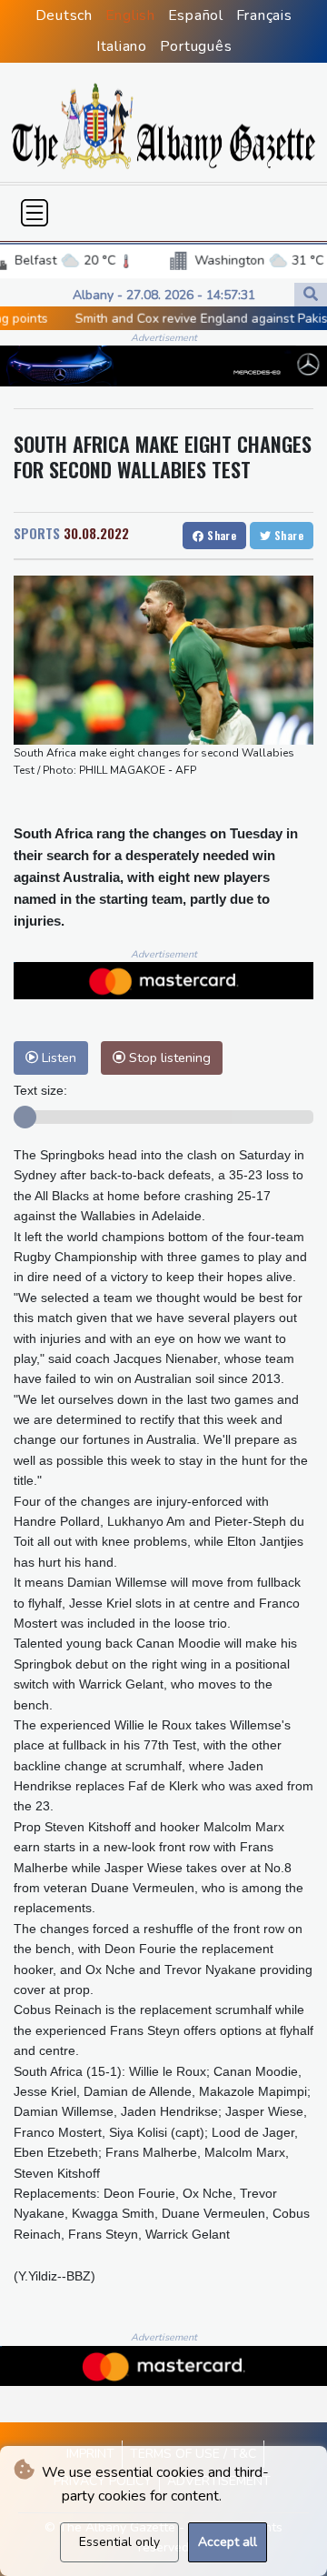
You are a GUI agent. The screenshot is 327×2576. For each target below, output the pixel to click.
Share (220, 535)
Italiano (122, 46)
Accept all (228, 2542)
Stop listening (168, 1057)
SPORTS (37, 533)
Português (196, 46)
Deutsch (64, 15)
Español (196, 15)
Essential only (119, 2542)
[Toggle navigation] (35, 213)
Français (264, 15)
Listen (57, 1057)
